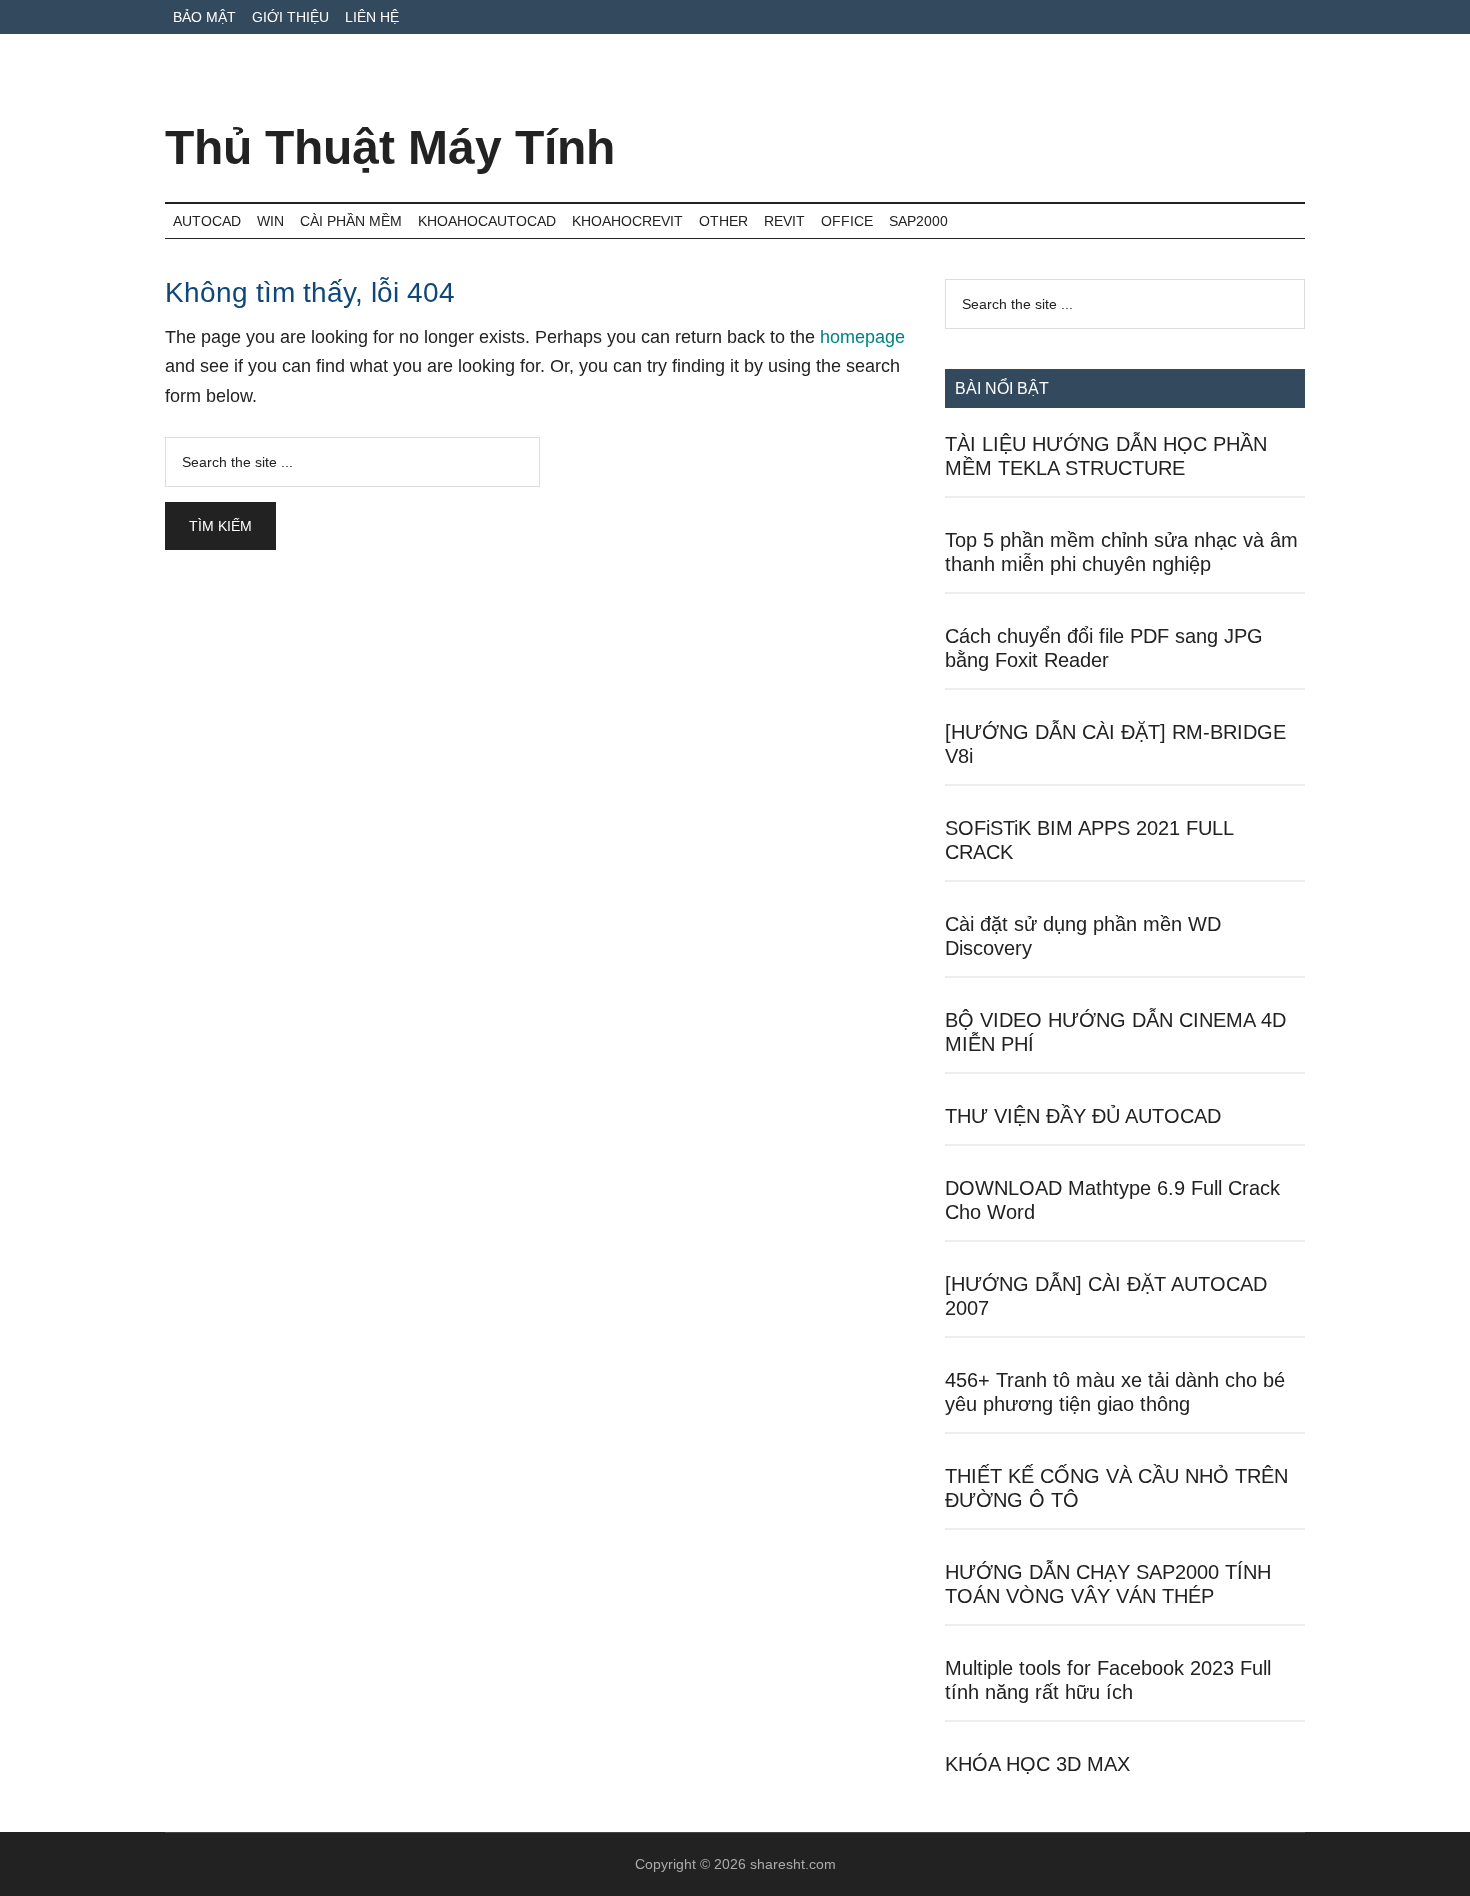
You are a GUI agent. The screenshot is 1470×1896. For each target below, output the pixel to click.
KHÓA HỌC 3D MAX (1037, 1764)
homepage (862, 337)
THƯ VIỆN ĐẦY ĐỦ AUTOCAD (1083, 1116)
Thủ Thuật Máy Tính (390, 147)
